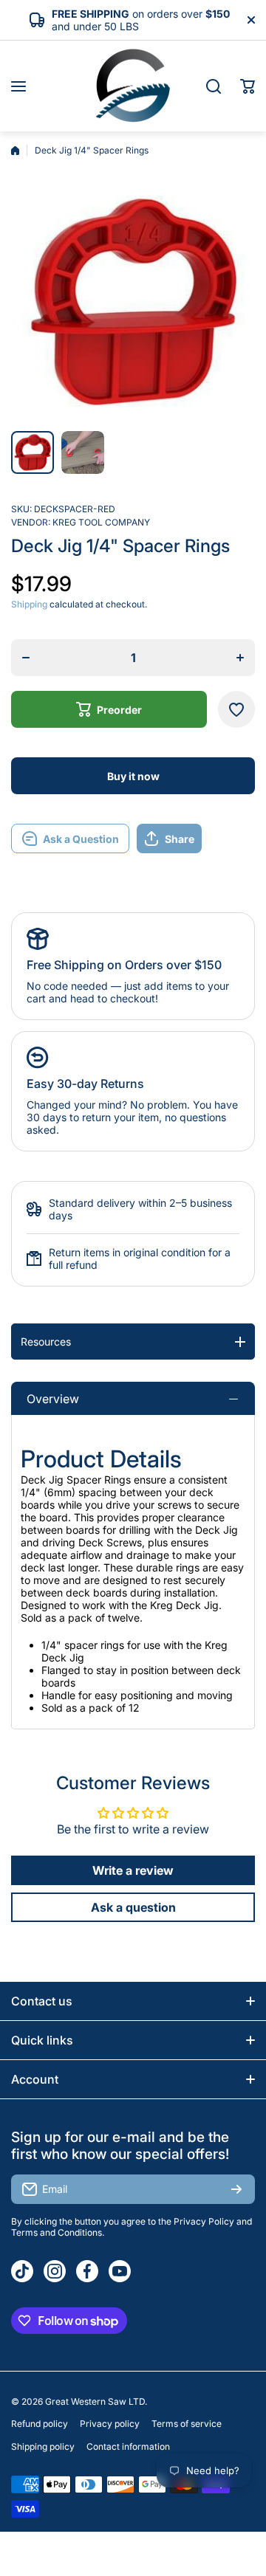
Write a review (133, 1870)
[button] (248, 86)
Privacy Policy (204, 2221)
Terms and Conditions (57, 2232)
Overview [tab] (53, 1399)
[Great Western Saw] (133, 86)
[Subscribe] (236, 2189)
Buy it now (133, 776)
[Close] (251, 20)
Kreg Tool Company (101, 522)
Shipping (29, 604)
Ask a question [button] (133, 1907)
